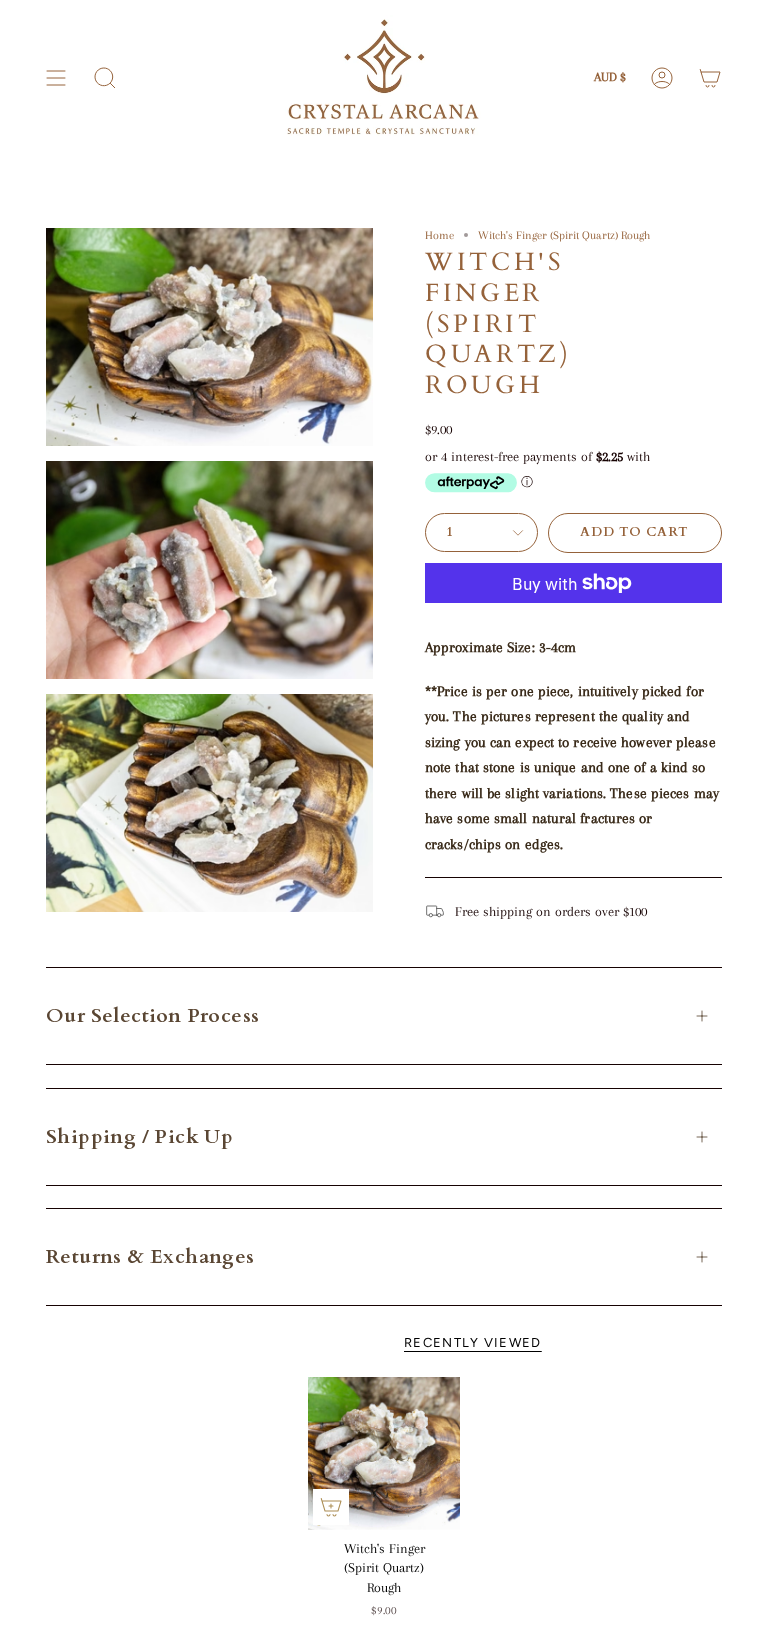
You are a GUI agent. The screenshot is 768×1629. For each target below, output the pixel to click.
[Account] (662, 78)
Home (439, 235)
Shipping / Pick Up (139, 1136)
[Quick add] (331, 1507)
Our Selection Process (152, 1015)
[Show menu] (56, 78)
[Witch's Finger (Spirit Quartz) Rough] (384, 1453)
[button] (105, 78)
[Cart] (710, 78)
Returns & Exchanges (150, 1256)
